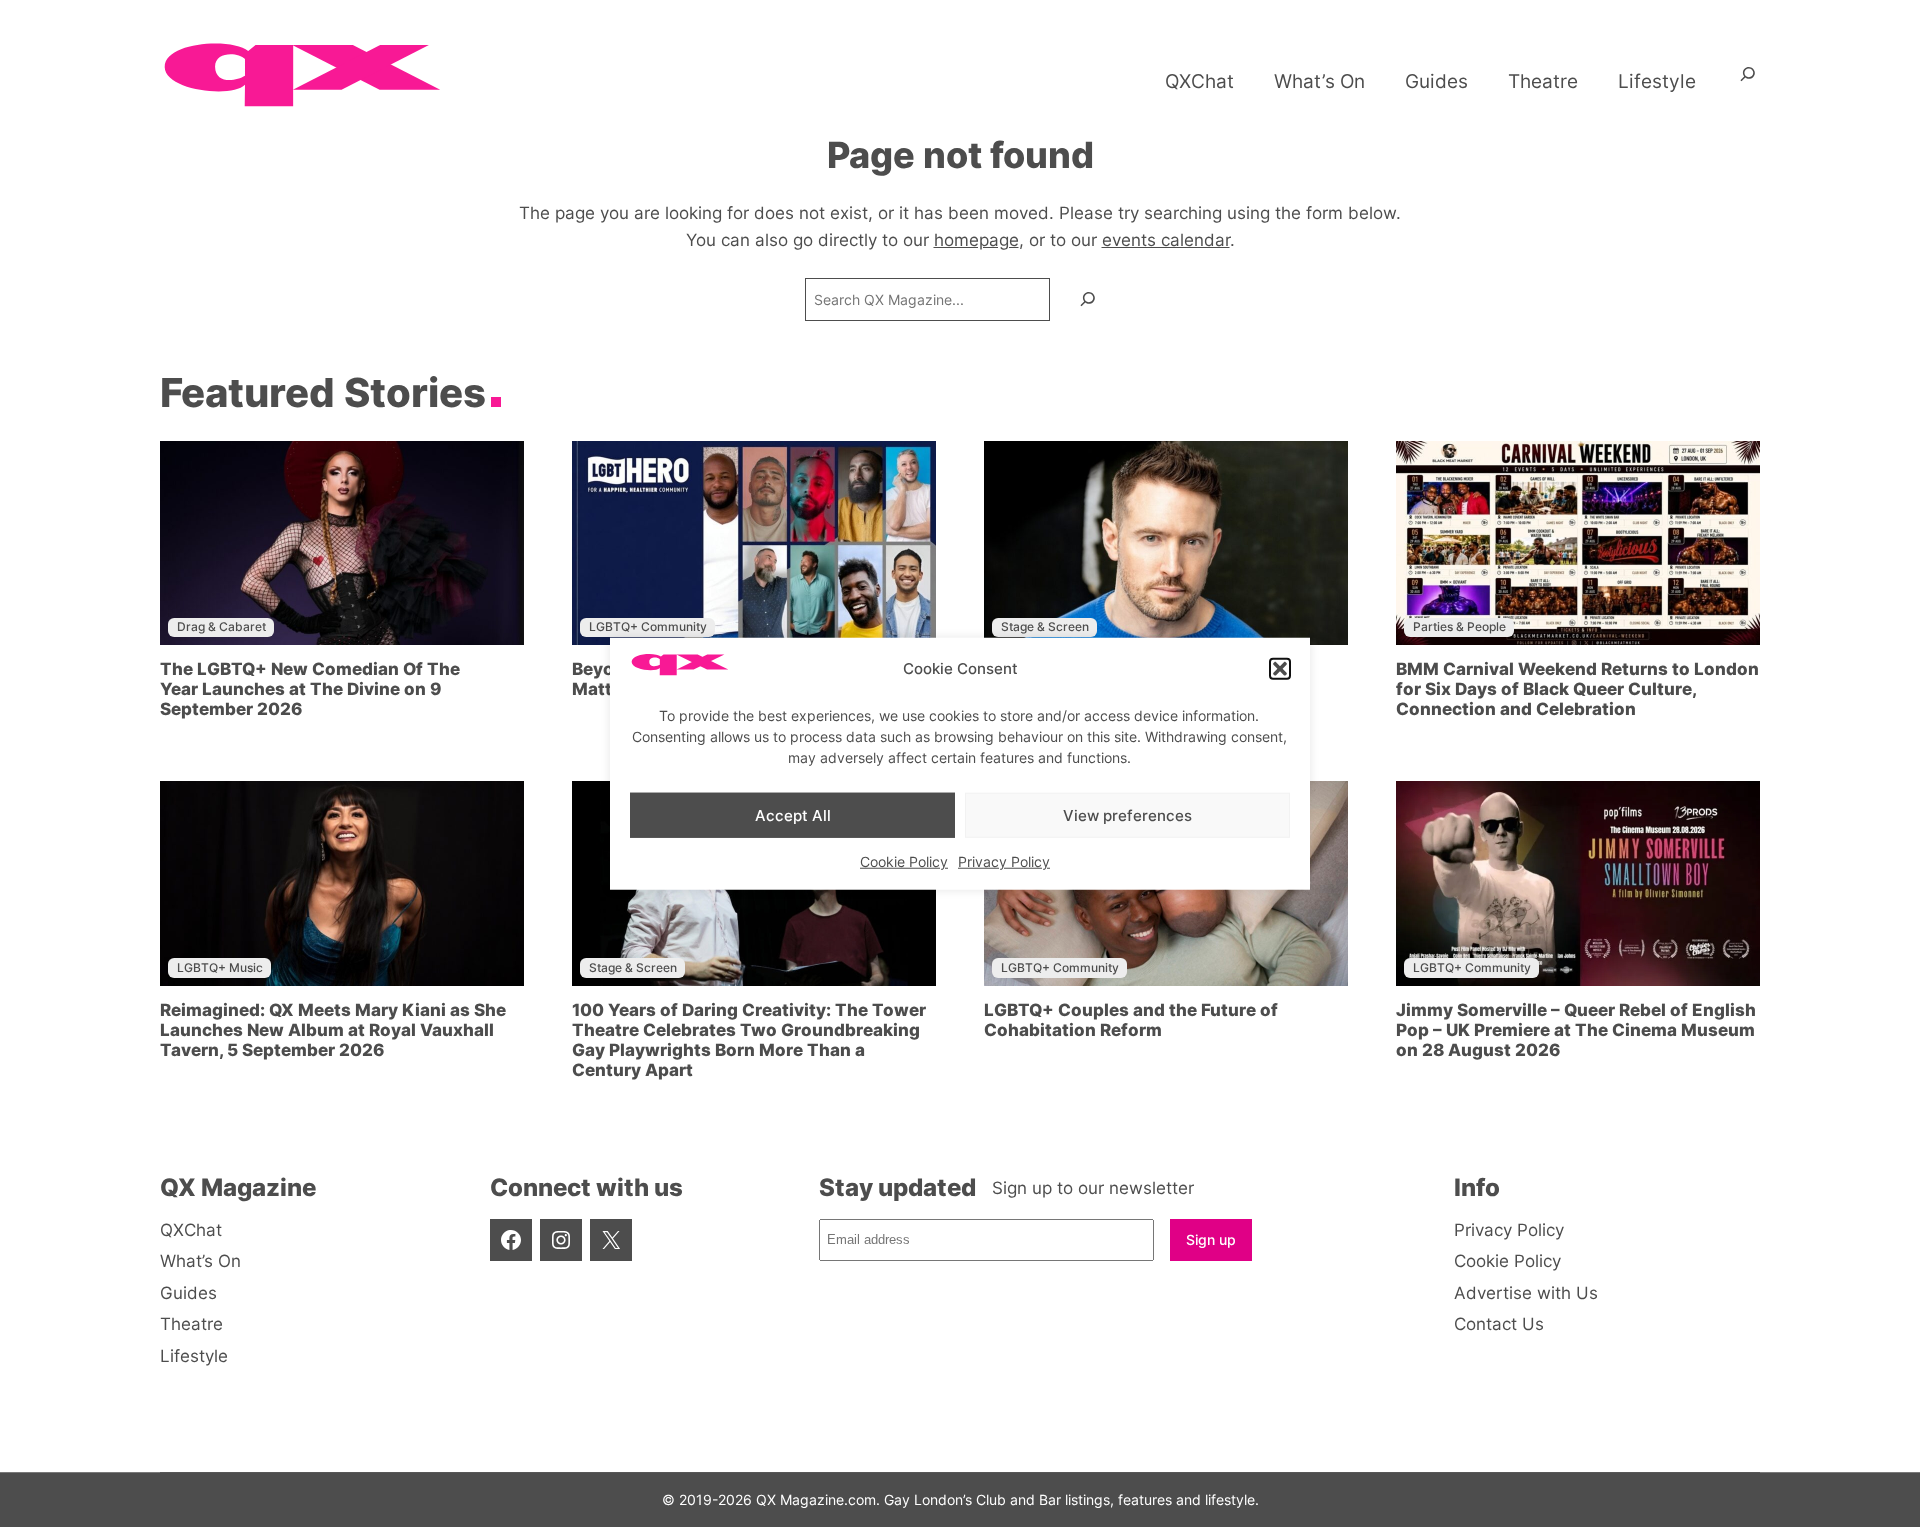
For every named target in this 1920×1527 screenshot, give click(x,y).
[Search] (1088, 299)
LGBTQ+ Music (220, 967)
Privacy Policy (1004, 861)
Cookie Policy (904, 861)
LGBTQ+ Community (648, 626)
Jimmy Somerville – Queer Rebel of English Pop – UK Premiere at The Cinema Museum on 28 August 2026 (1576, 1030)
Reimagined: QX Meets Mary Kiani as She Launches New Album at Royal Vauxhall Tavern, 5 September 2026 (333, 1030)
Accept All (793, 814)
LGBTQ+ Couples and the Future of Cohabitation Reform (1131, 1020)
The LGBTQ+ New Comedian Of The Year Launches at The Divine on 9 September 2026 (310, 689)
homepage (976, 240)
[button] (1280, 669)
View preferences (1127, 814)
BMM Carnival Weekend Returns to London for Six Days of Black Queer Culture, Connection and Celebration (1577, 689)
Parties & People (1459, 626)
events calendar (1166, 240)
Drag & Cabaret (221, 626)
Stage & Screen (1045, 626)
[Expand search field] (1748, 81)
